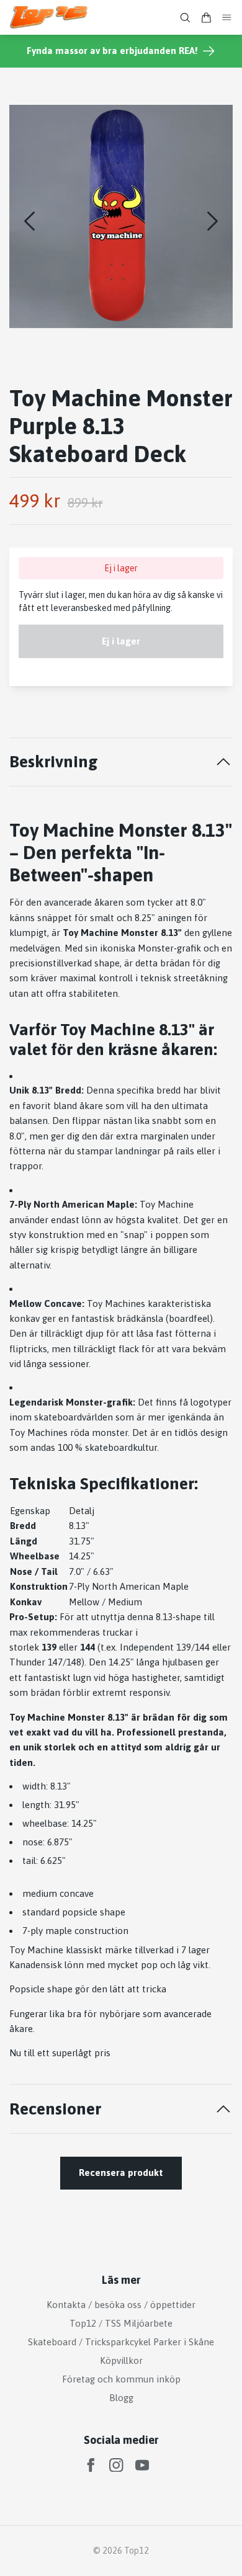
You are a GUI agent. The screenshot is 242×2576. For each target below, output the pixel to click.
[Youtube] (142, 2465)
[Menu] (227, 18)
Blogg (121, 2398)
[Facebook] (91, 2465)
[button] (213, 221)
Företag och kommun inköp (121, 2379)
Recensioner (55, 2109)
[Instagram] (116, 2465)
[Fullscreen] (121, 216)
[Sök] (185, 18)
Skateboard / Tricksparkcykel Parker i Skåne (121, 2342)
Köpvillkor (121, 2360)
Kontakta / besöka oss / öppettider (121, 2305)
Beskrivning (54, 761)
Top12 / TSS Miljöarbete (121, 2323)
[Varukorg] (206, 18)
